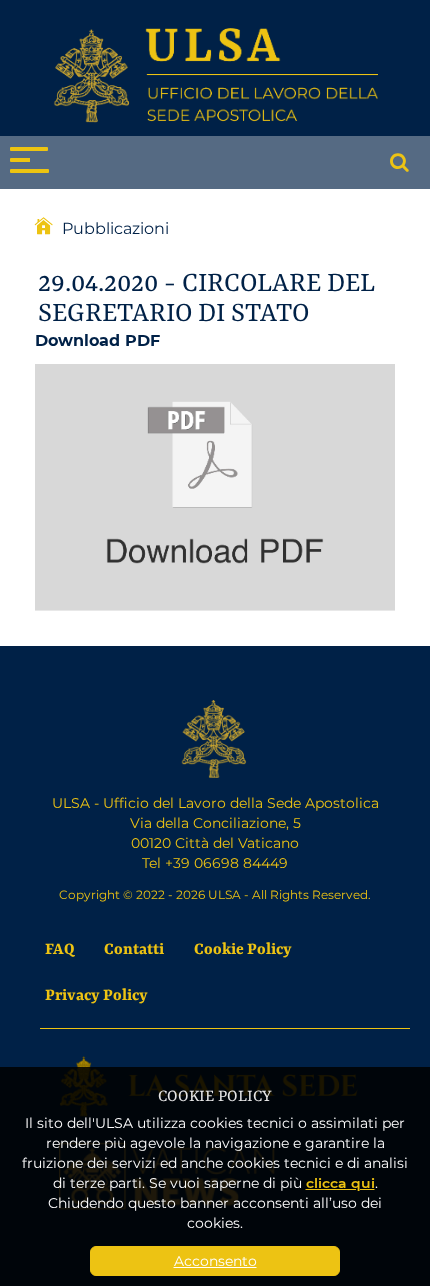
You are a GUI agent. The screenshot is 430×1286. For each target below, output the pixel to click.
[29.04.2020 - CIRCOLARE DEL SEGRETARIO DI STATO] (215, 484)
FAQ (59, 947)
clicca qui (340, 1182)
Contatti (134, 947)
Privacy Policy (96, 993)
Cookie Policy (243, 947)
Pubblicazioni (115, 227)
